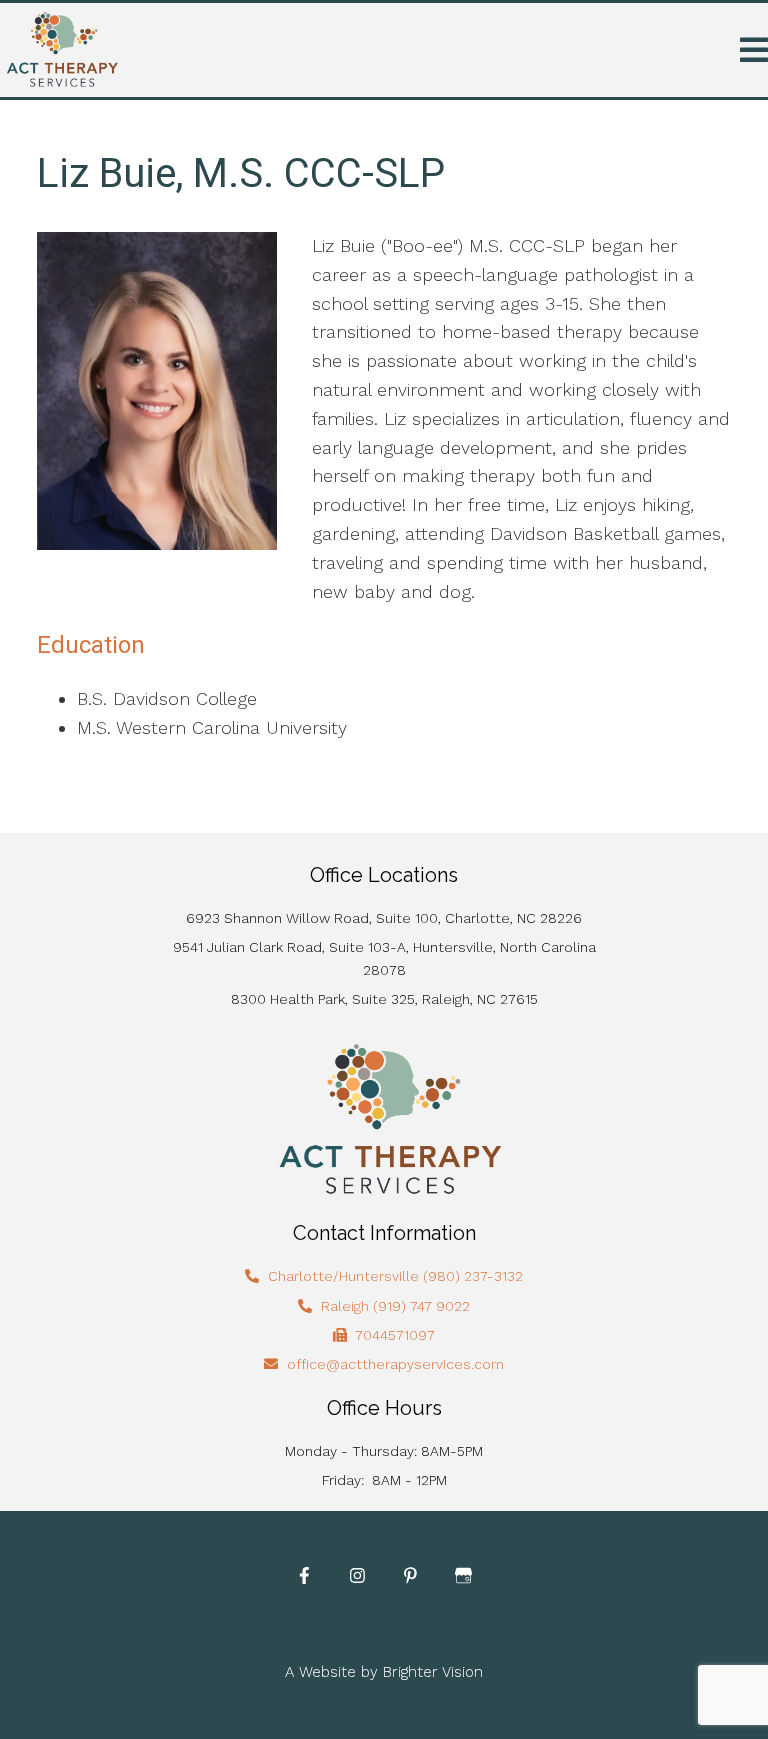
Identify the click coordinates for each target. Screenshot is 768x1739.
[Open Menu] (754, 50)
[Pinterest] (410, 1575)
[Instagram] (357, 1575)
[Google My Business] (463, 1575)
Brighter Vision (433, 1672)
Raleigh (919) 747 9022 (395, 1306)
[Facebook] (304, 1575)
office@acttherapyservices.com (395, 1364)
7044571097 (395, 1335)
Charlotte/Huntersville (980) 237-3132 (395, 1276)
